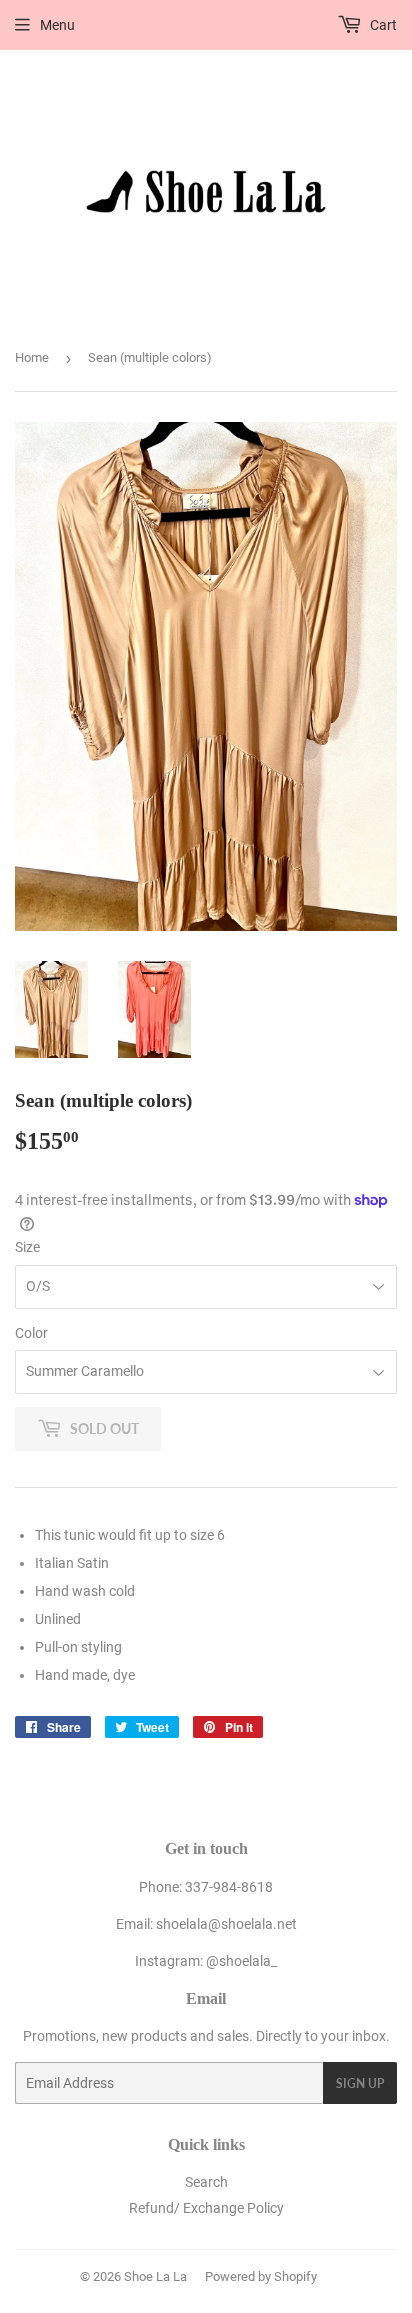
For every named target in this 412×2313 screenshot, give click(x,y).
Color (31, 1333)
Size (27, 1247)
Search (206, 2182)
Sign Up (360, 2083)
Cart (382, 25)
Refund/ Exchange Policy (206, 2208)
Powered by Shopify (261, 2276)
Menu (57, 25)
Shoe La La (155, 2276)
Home (32, 357)
